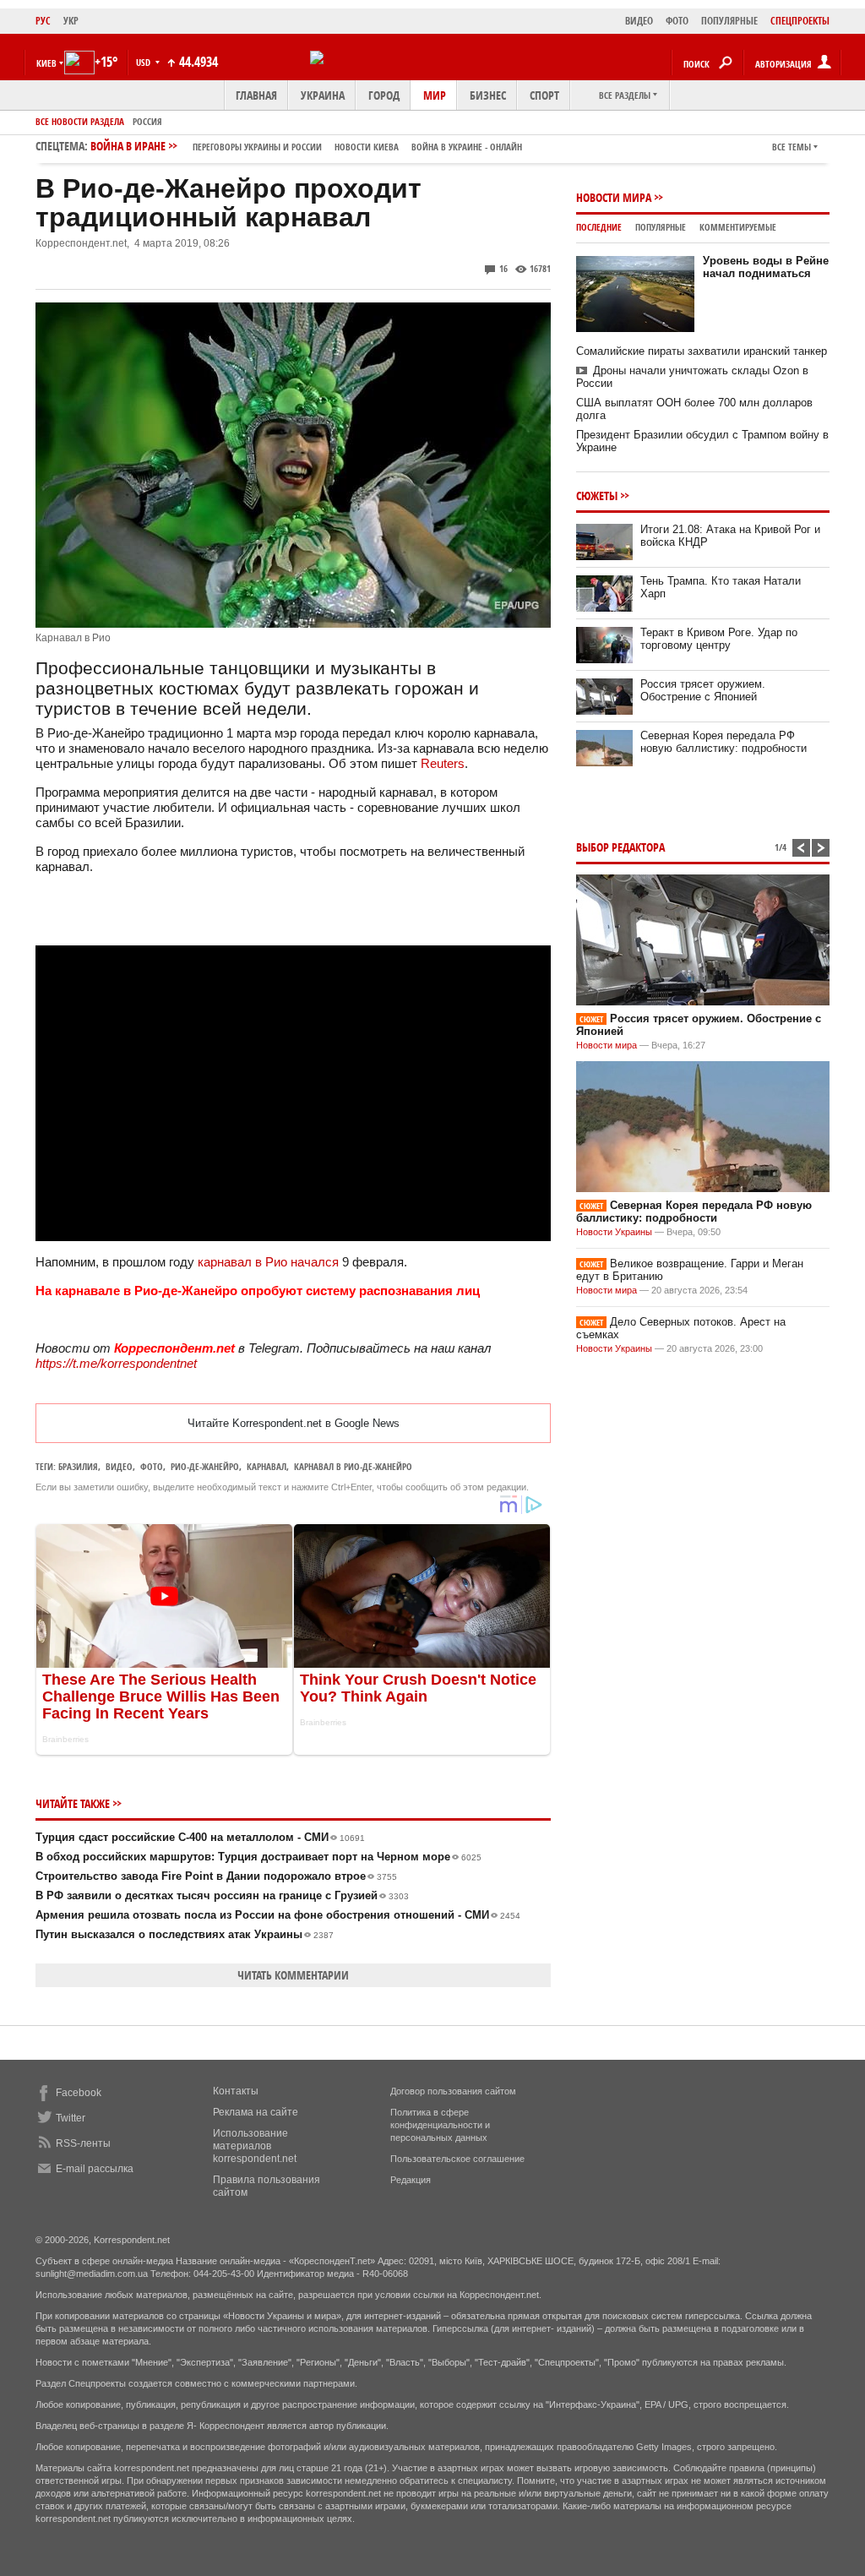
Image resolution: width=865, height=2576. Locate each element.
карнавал (267, 1466)
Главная (256, 95)
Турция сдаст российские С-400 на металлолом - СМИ (200, 1837)
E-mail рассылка (95, 2169)
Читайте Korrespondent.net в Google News (294, 1423)
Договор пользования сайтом (453, 2091)
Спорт (544, 95)
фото (152, 1466)
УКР (71, 21)
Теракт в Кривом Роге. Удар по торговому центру (719, 639)
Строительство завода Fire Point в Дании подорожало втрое (216, 1876)
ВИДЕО (639, 21)
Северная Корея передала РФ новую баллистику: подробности (724, 742)
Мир (435, 95)
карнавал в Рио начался (268, 1262)
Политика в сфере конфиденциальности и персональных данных (440, 2125)
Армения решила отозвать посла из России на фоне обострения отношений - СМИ (278, 1915)
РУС (43, 21)
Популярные (661, 227)
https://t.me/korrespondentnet (116, 1363)
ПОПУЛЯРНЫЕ (729, 21)
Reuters (443, 763)
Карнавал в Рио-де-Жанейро (353, 1466)
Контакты (236, 2091)
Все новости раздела (80, 121)
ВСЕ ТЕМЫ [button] (792, 147)
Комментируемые (738, 227)
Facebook (79, 2093)
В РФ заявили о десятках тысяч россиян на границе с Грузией (222, 1895)
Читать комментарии (293, 1975)
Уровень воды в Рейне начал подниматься (766, 267)
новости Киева (367, 147)
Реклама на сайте (256, 2112)
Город (384, 95)
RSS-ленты (83, 2143)
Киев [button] (46, 63)
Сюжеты (597, 496)
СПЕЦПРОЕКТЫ (800, 21)
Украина (323, 95)
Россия (147, 121)
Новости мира (614, 197)
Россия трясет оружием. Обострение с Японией (703, 690)
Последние (599, 227)
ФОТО (677, 21)
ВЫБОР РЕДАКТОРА (620, 847)
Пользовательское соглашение (457, 2159)
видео (119, 1466)
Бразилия (78, 1466)
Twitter (71, 2118)
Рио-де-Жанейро (205, 1466)
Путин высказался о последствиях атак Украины (185, 1934)
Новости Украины (614, 1232)
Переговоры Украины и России (257, 147)
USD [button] (144, 62)
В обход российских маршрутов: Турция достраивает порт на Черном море (258, 1857)
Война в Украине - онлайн (467, 147)
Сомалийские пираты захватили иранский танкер (702, 351)
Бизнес (488, 95)
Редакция (411, 2180)
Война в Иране (306, 146)
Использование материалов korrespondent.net (255, 2146)
